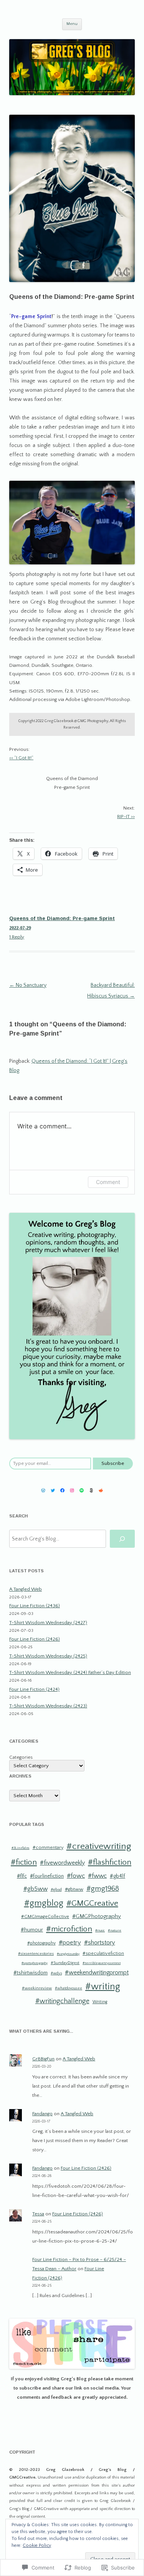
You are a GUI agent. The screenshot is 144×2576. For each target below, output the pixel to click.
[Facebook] (62, 1490)
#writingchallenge (62, 2001)
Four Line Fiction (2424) (34, 1689)
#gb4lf (118, 1876)
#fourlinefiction (47, 1876)
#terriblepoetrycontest (102, 1963)
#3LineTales (21, 1848)
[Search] (122, 1539)
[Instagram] (72, 1490)
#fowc (76, 1876)
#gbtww (74, 1889)
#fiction (24, 1862)
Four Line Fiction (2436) (35, 1606)
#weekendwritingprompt (97, 1973)
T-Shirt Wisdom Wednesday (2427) (48, 1623)
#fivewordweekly (62, 1863)
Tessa (38, 2214)
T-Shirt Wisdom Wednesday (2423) (48, 1706)
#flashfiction (110, 1862)
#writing (103, 1987)
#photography (41, 1943)
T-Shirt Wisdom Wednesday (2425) (48, 1656)
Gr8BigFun (43, 2059)
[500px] (91, 1490)
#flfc (22, 1876)
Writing (100, 2002)
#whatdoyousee (69, 1988)
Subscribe (113, 1463)
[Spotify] (82, 1490)
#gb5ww (36, 1889)
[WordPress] (43, 1490)
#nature (115, 1930)
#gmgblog (44, 1903)
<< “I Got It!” (21, 758)
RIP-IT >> (126, 816)
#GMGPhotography (97, 1916)
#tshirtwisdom (31, 1973)
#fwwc (97, 1876)
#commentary (48, 1847)
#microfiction (69, 1929)
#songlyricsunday (68, 1954)
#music (100, 1930)
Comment (108, 1182)
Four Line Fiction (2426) (35, 1639)
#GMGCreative (92, 1903)
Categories (21, 1757)
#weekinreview (37, 1988)
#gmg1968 (103, 1889)
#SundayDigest (65, 1963)
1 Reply (17, 937)
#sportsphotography (35, 1963)
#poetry (70, 1943)
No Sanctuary (28, 985)
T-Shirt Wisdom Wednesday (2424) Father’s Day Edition (70, 1672)
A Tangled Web (26, 1589)
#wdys (56, 1973)
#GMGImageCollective (45, 1917)
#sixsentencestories (36, 1954)
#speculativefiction (103, 1953)
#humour (32, 1930)
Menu (72, 24)
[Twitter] (53, 1490)
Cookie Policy (37, 2545)
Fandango (42, 2114)
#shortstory (100, 1943)
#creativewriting (99, 1846)
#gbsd (56, 1890)
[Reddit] (101, 1490)
